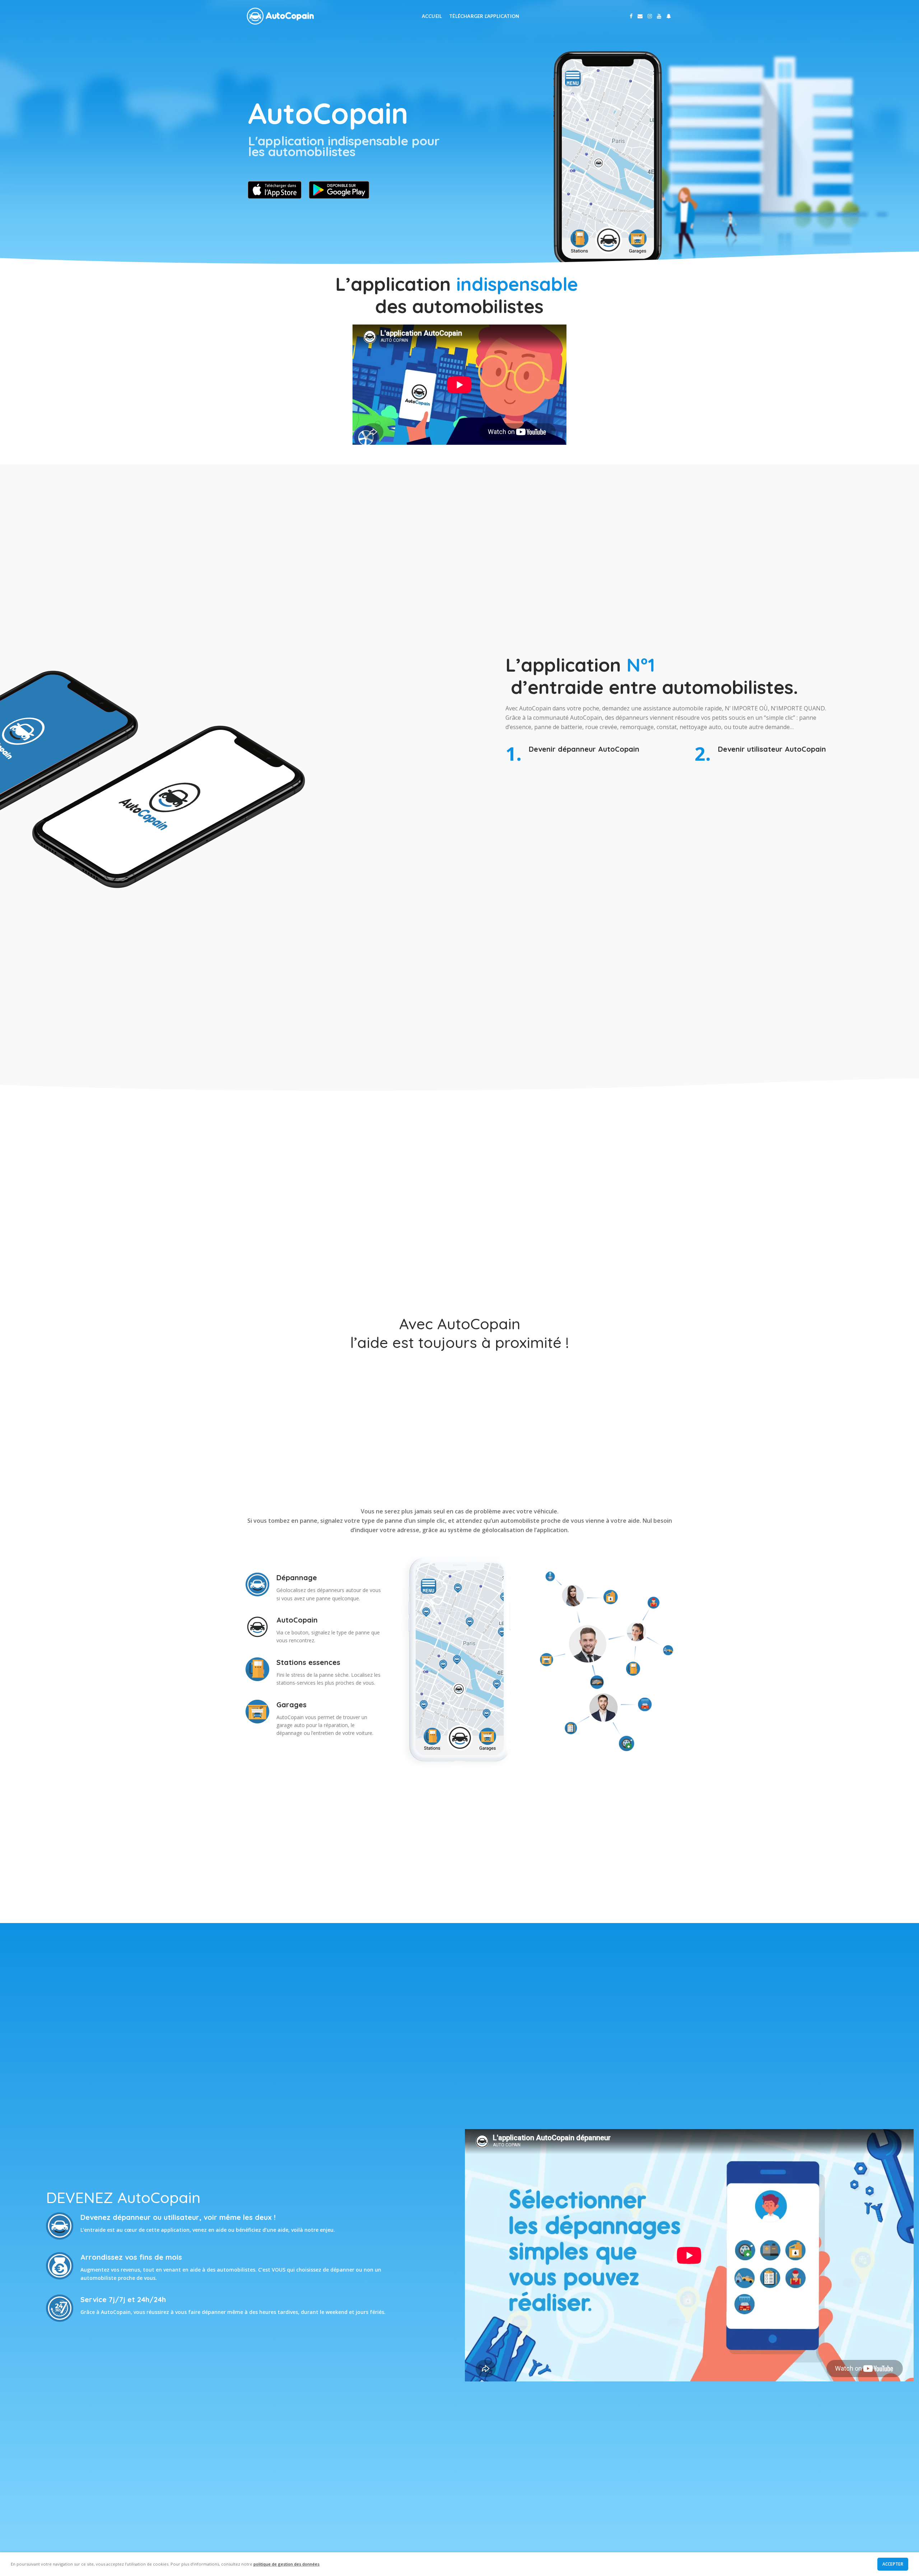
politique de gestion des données (286, 2564)
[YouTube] (659, 16)
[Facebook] (631, 16)
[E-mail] (640, 16)
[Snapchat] (669, 16)
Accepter (893, 2564)
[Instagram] (650, 16)
